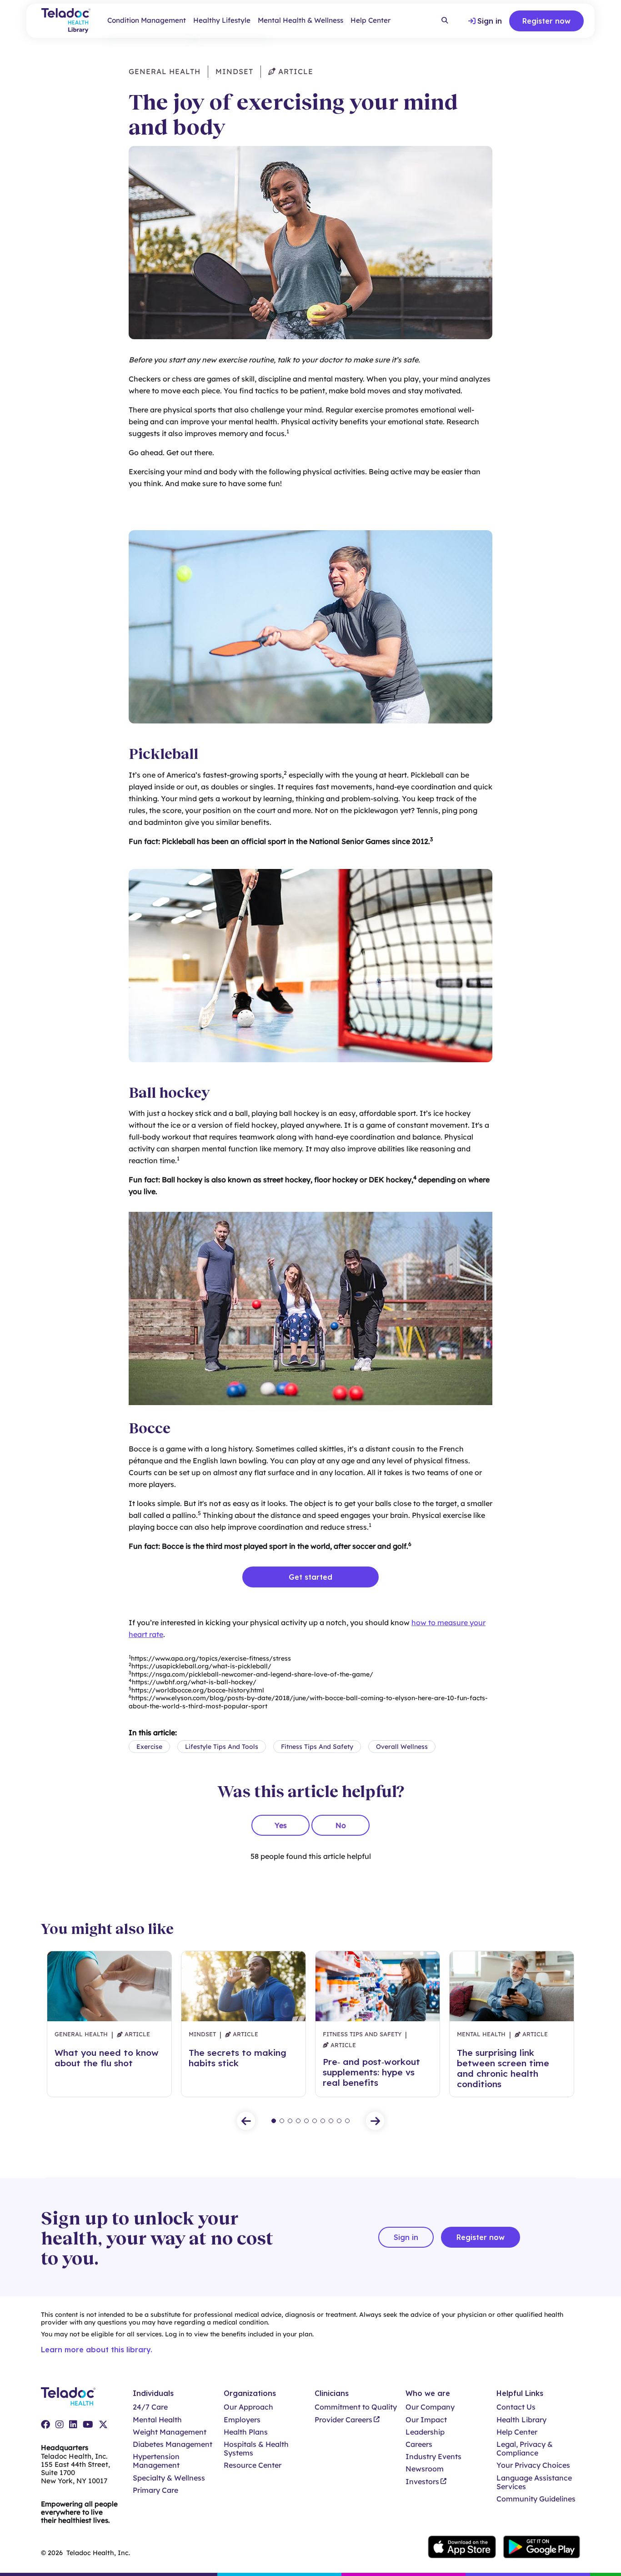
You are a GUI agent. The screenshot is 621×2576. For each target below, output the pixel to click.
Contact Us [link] (516, 2407)
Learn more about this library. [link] (97, 2350)
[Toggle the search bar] (445, 21)
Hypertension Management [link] (156, 2461)
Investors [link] (422, 2482)
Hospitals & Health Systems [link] (256, 2449)
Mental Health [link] (157, 2420)
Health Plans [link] (246, 2432)
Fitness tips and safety (317, 1747)
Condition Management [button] (147, 20)
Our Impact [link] (426, 2420)
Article (295, 71)
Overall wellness (402, 1747)
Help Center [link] (371, 20)
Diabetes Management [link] (173, 2444)
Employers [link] (242, 2420)
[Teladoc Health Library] (66, 21)
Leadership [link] (425, 2432)
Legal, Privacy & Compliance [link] (525, 2449)
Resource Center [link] (253, 2465)
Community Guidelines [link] (536, 2499)
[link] (45, 2425)
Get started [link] (310, 1577)
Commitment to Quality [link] (356, 2407)
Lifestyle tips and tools (222, 1747)
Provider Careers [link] (343, 2420)
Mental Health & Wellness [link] (300, 20)
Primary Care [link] (155, 2490)
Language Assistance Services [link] (534, 2482)
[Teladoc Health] (68, 2396)
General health (165, 71)
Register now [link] (546, 21)
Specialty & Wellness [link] (169, 2478)
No (341, 1825)
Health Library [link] (521, 2420)
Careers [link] (419, 2444)
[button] (246, 2121)
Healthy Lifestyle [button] (222, 20)
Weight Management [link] (170, 2432)
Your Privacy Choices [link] (533, 2465)
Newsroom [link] (425, 2469)
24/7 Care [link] (150, 2407)
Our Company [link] (430, 2407)
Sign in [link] (490, 21)
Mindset (234, 71)
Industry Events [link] (433, 2457)
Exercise (149, 1747)
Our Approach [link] (248, 2407)
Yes (281, 1825)
